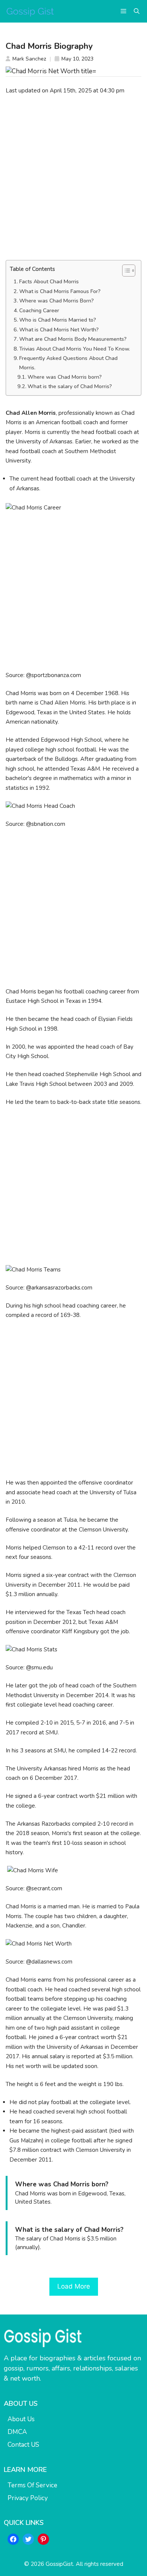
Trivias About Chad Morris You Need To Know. (75, 349)
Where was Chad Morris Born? (57, 301)
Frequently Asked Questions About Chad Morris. (68, 363)
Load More (74, 2286)
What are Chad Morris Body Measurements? (73, 339)
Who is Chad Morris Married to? (58, 320)
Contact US (23, 2445)
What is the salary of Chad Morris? (70, 386)
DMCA (17, 2432)
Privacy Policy (28, 2498)
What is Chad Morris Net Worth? (59, 330)
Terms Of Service (32, 2485)
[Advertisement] (73, 177)
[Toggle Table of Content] (125, 271)
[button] (137, 11)
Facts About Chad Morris (49, 282)
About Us (21, 2419)
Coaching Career (39, 311)
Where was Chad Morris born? (65, 377)
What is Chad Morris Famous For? (60, 291)
